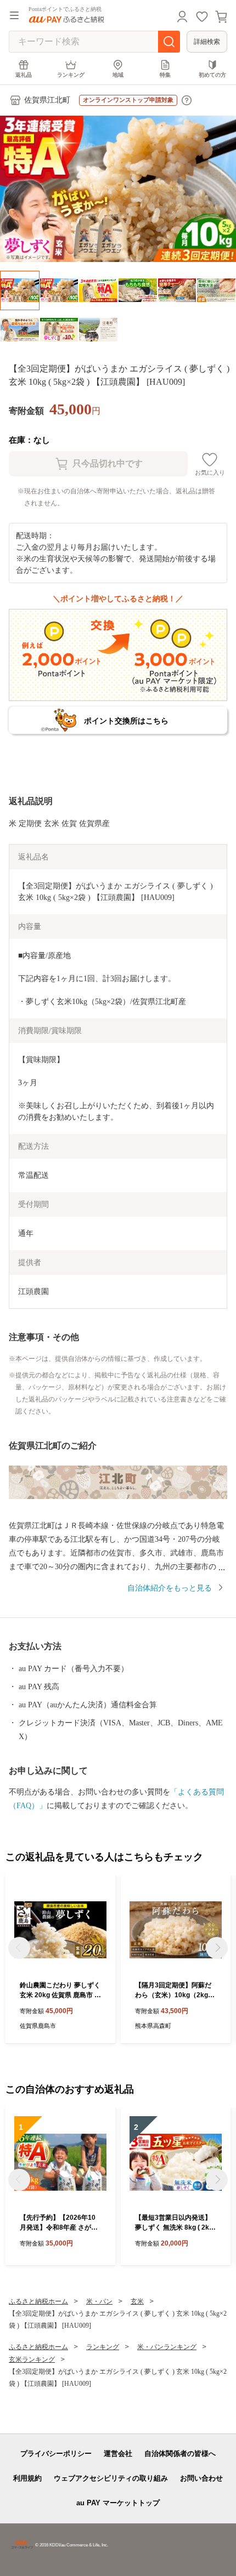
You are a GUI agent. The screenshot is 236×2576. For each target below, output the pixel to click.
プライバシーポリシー (56, 2454)
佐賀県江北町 (47, 100)
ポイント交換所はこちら (126, 721)
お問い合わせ (201, 2478)
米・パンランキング (167, 2347)
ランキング (71, 75)
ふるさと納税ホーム (38, 2301)
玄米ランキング (32, 2360)
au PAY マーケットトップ (118, 2503)
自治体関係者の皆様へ (180, 2454)
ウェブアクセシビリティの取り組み (111, 2478)
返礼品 (24, 75)
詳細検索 (207, 42)
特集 (165, 75)
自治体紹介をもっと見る (170, 1588)
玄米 (137, 2301)
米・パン (99, 2301)
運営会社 (118, 2454)
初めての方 (212, 75)
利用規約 (27, 2478)
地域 (118, 75)
